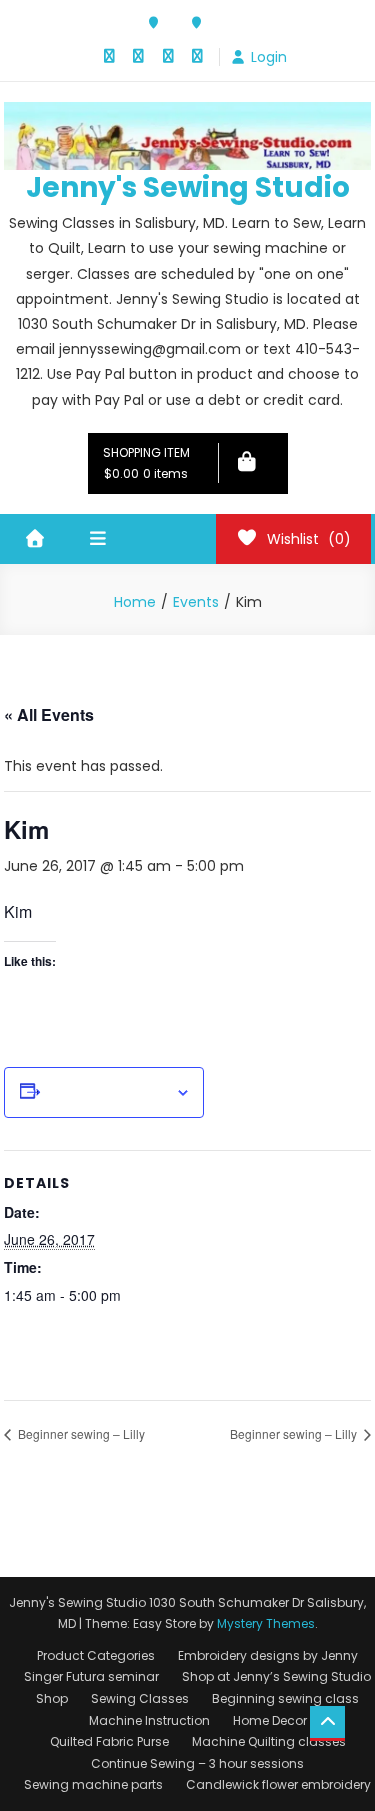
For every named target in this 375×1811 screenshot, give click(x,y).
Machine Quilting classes (269, 1741)
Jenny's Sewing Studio (188, 187)
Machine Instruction (149, 1720)
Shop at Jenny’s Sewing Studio (276, 1676)
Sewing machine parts (93, 1784)
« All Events (49, 714)
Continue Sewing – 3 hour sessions (197, 1763)
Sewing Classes (140, 1698)
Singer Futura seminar (91, 1676)
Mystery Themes (266, 1623)
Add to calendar (107, 1093)
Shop (52, 1698)
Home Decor (270, 1720)
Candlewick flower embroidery (278, 1784)
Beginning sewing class (285, 1698)
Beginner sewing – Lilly (80, 1433)
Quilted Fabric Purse (109, 1741)
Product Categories (96, 1655)
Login (269, 57)
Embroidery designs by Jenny (268, 1655)
